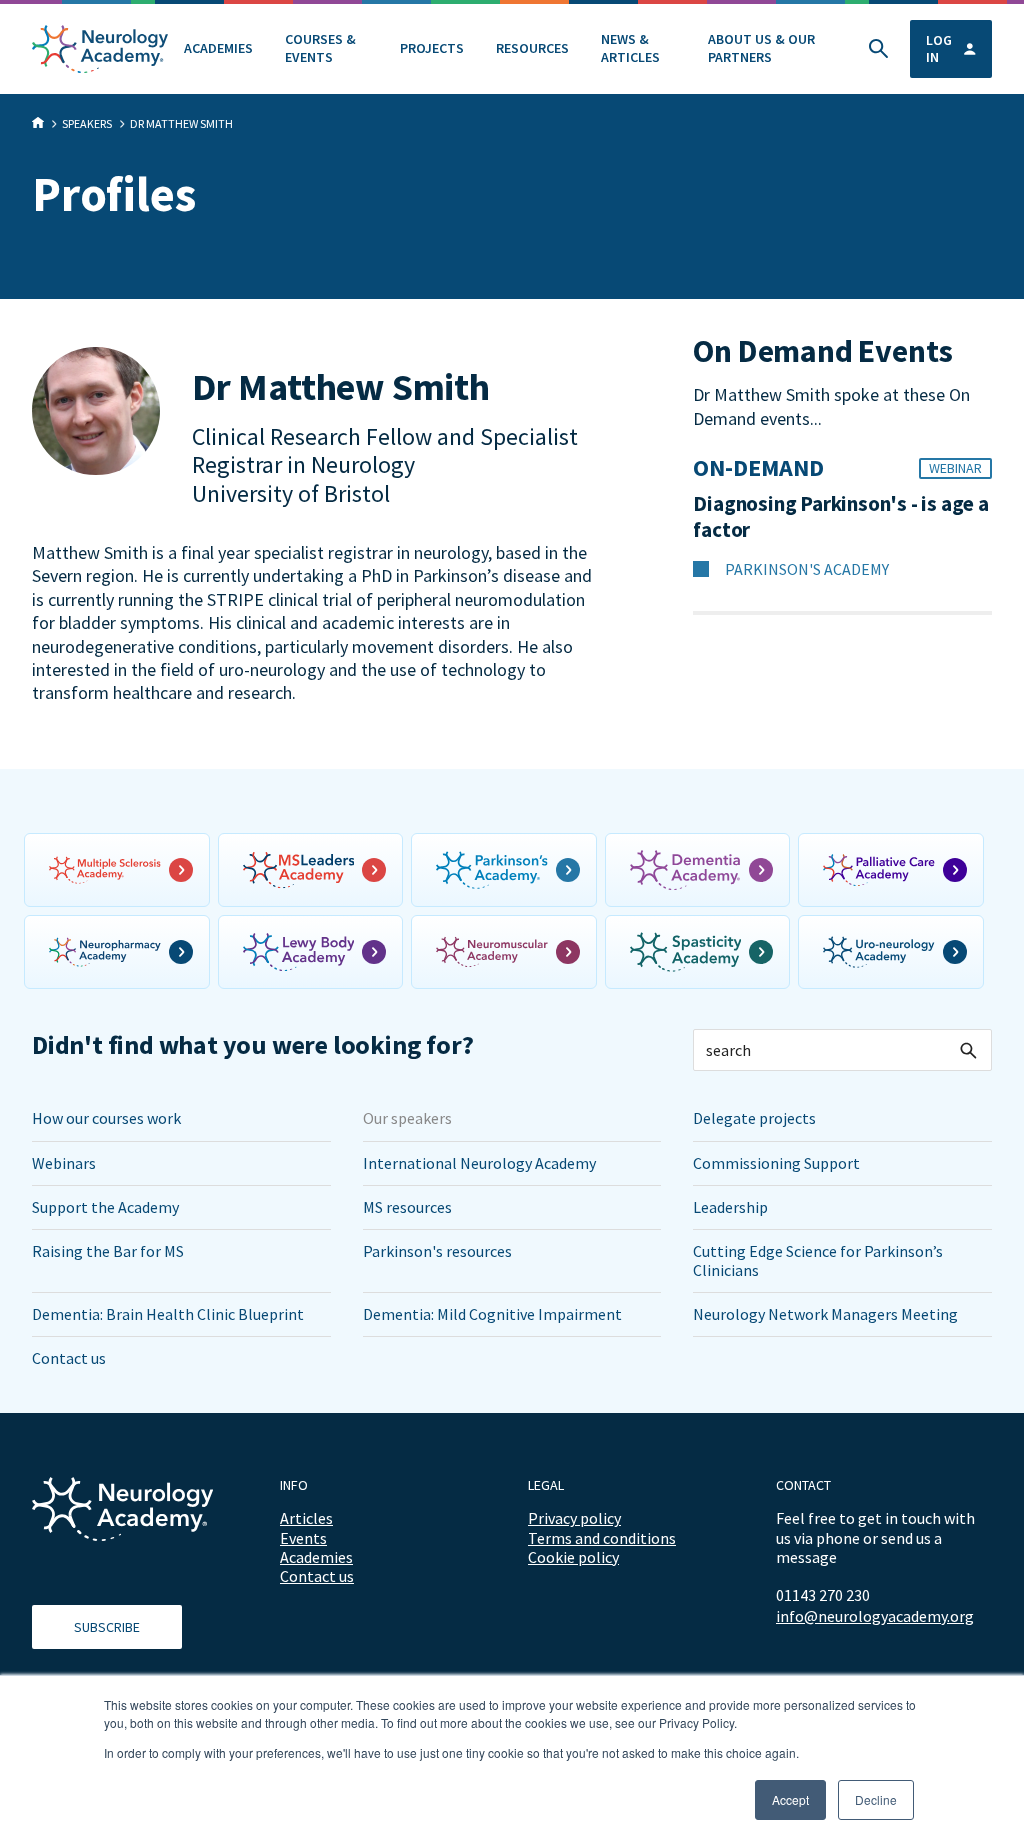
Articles (306, 1518)
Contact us (69, 1358)
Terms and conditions (602, 1538)
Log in (939, 48)
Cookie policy (573, 1557)
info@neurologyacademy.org (875, 1616)
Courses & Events (320, 48)
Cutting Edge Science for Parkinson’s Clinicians (818, 1260)
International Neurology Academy (479, 1163)
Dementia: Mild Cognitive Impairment (492, 1314)
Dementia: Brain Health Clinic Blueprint (168, 1314)
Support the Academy (105, 1207)
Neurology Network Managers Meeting (825, 1314)
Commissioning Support (776, 1163)
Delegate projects (754, 1118)
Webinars (64, 1163)
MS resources (407, 1207)
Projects (432, 48)
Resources (532, 48)
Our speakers (407, 1118)
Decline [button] (876, 1799)
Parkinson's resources (437, 1251)
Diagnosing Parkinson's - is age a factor (840, 517)
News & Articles (630, 48)
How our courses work (106, 1118)
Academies (218, 48)
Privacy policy (574, 1518)
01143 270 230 (823, 1595)
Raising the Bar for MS (108, 1251)
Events (303, 1538)
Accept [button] (790, 1799)
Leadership (730, 1207)
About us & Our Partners (761, 48)
